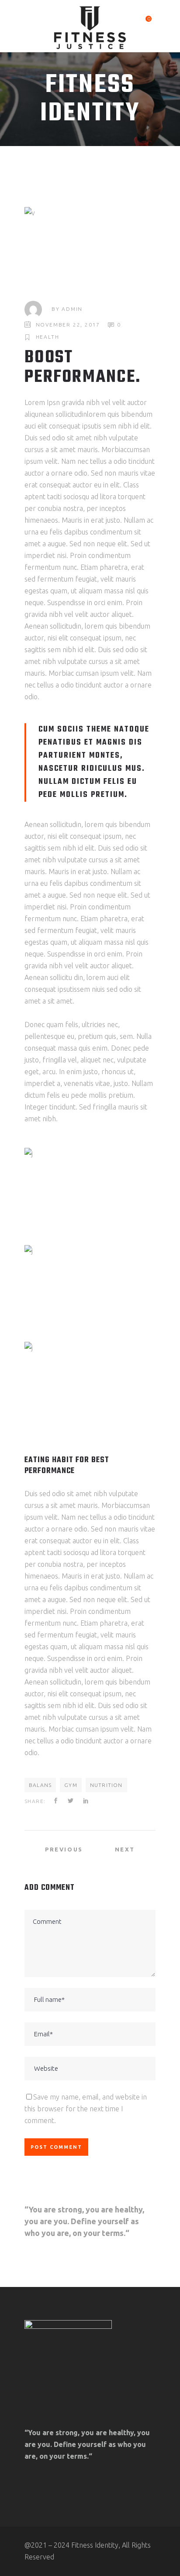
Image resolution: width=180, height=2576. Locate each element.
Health (48, 337)
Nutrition (106, 1785)
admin (72, 309)
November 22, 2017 (68, 325)
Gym (71, 1785)
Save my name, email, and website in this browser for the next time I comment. (86, 2109)
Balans (40, 1785)
